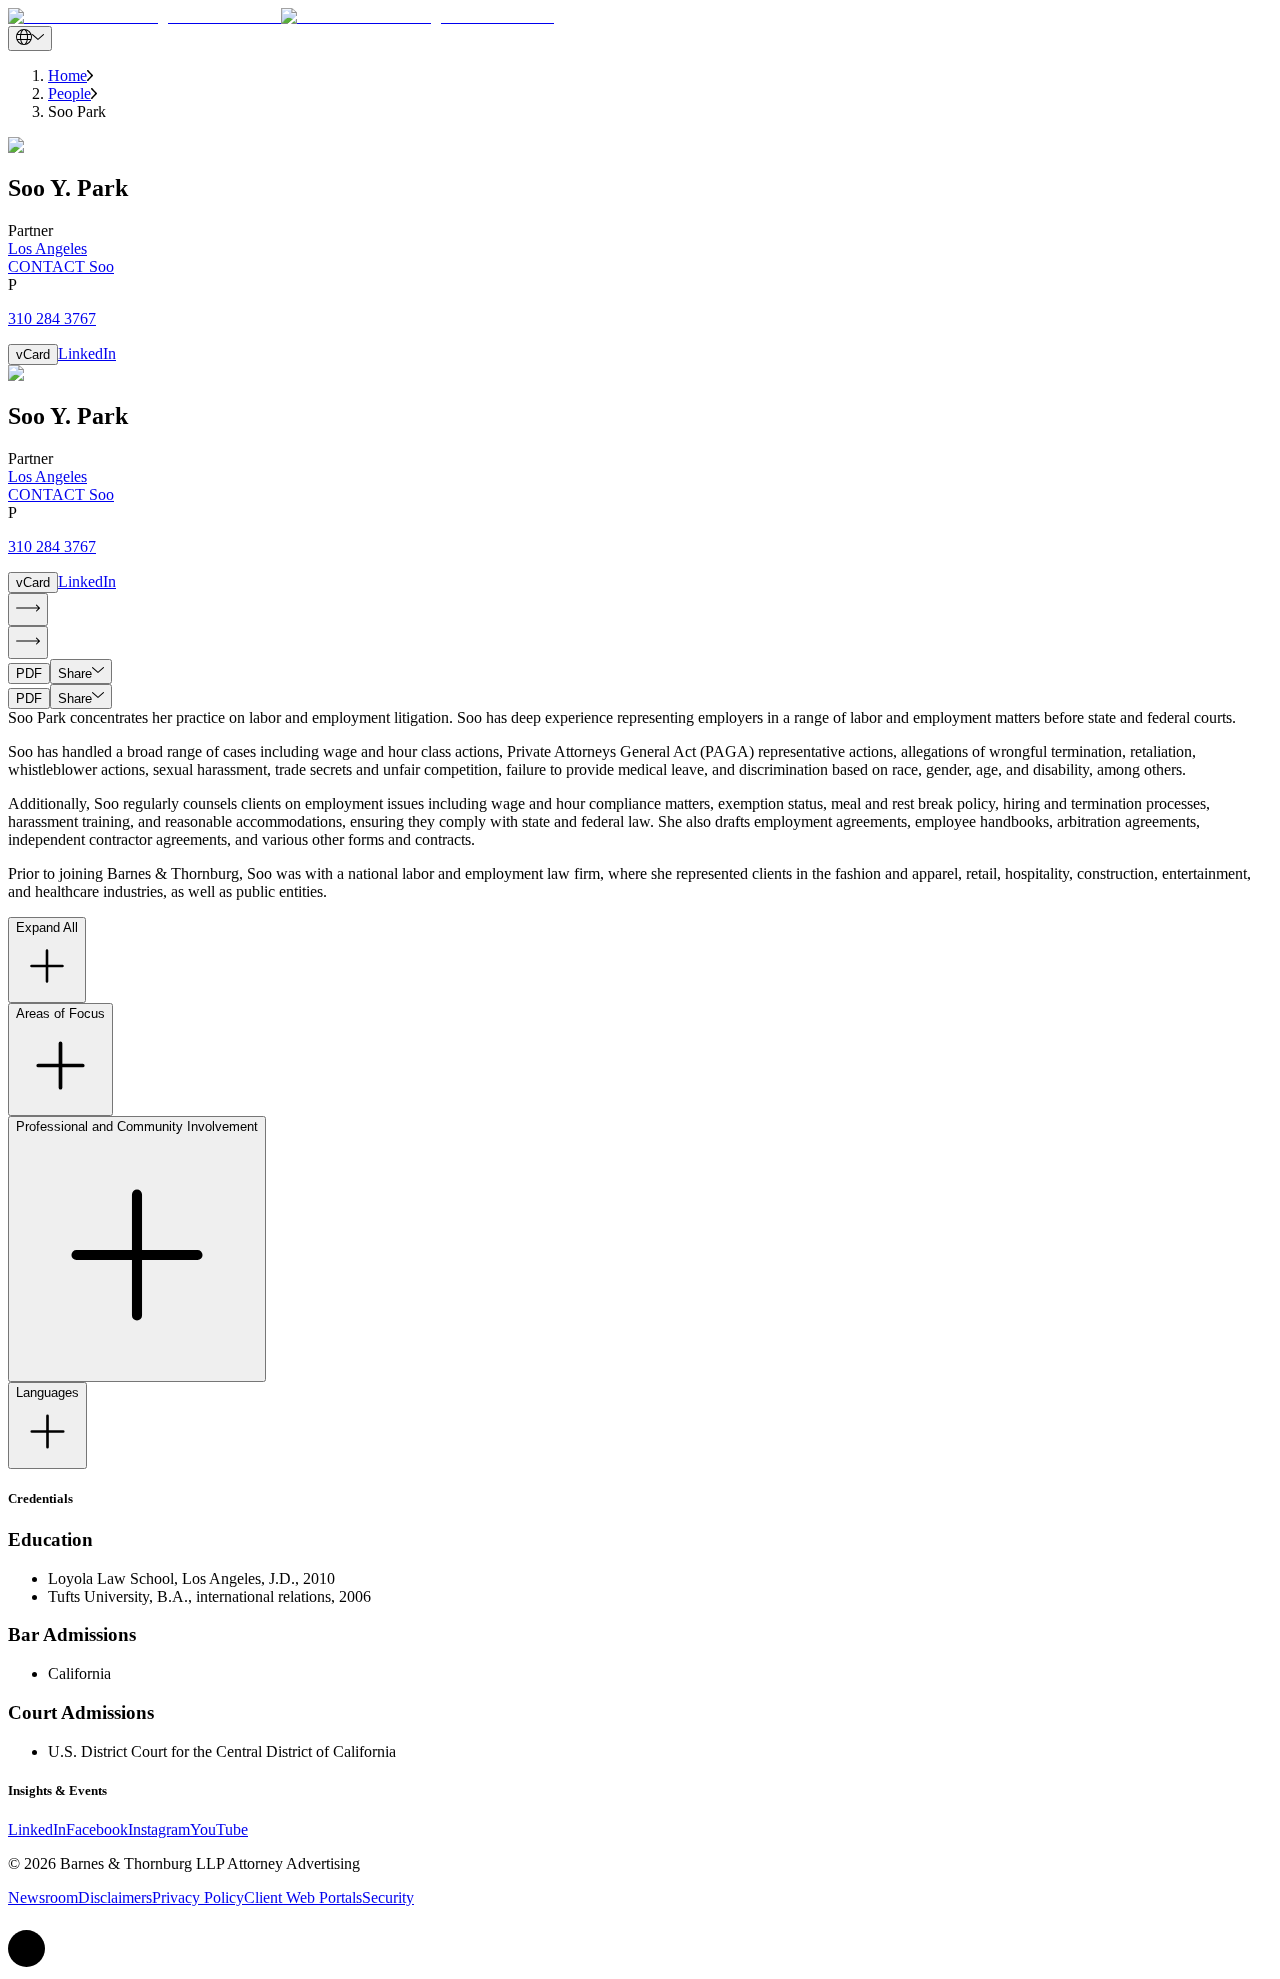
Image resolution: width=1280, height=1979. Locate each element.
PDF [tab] (29, 673)
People (69, 93)
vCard (33, 354)
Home (67, 75)
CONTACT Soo (61, 266)
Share (75, 673)
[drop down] (30, 38)
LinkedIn (87, 353)
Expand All (47, 927)
